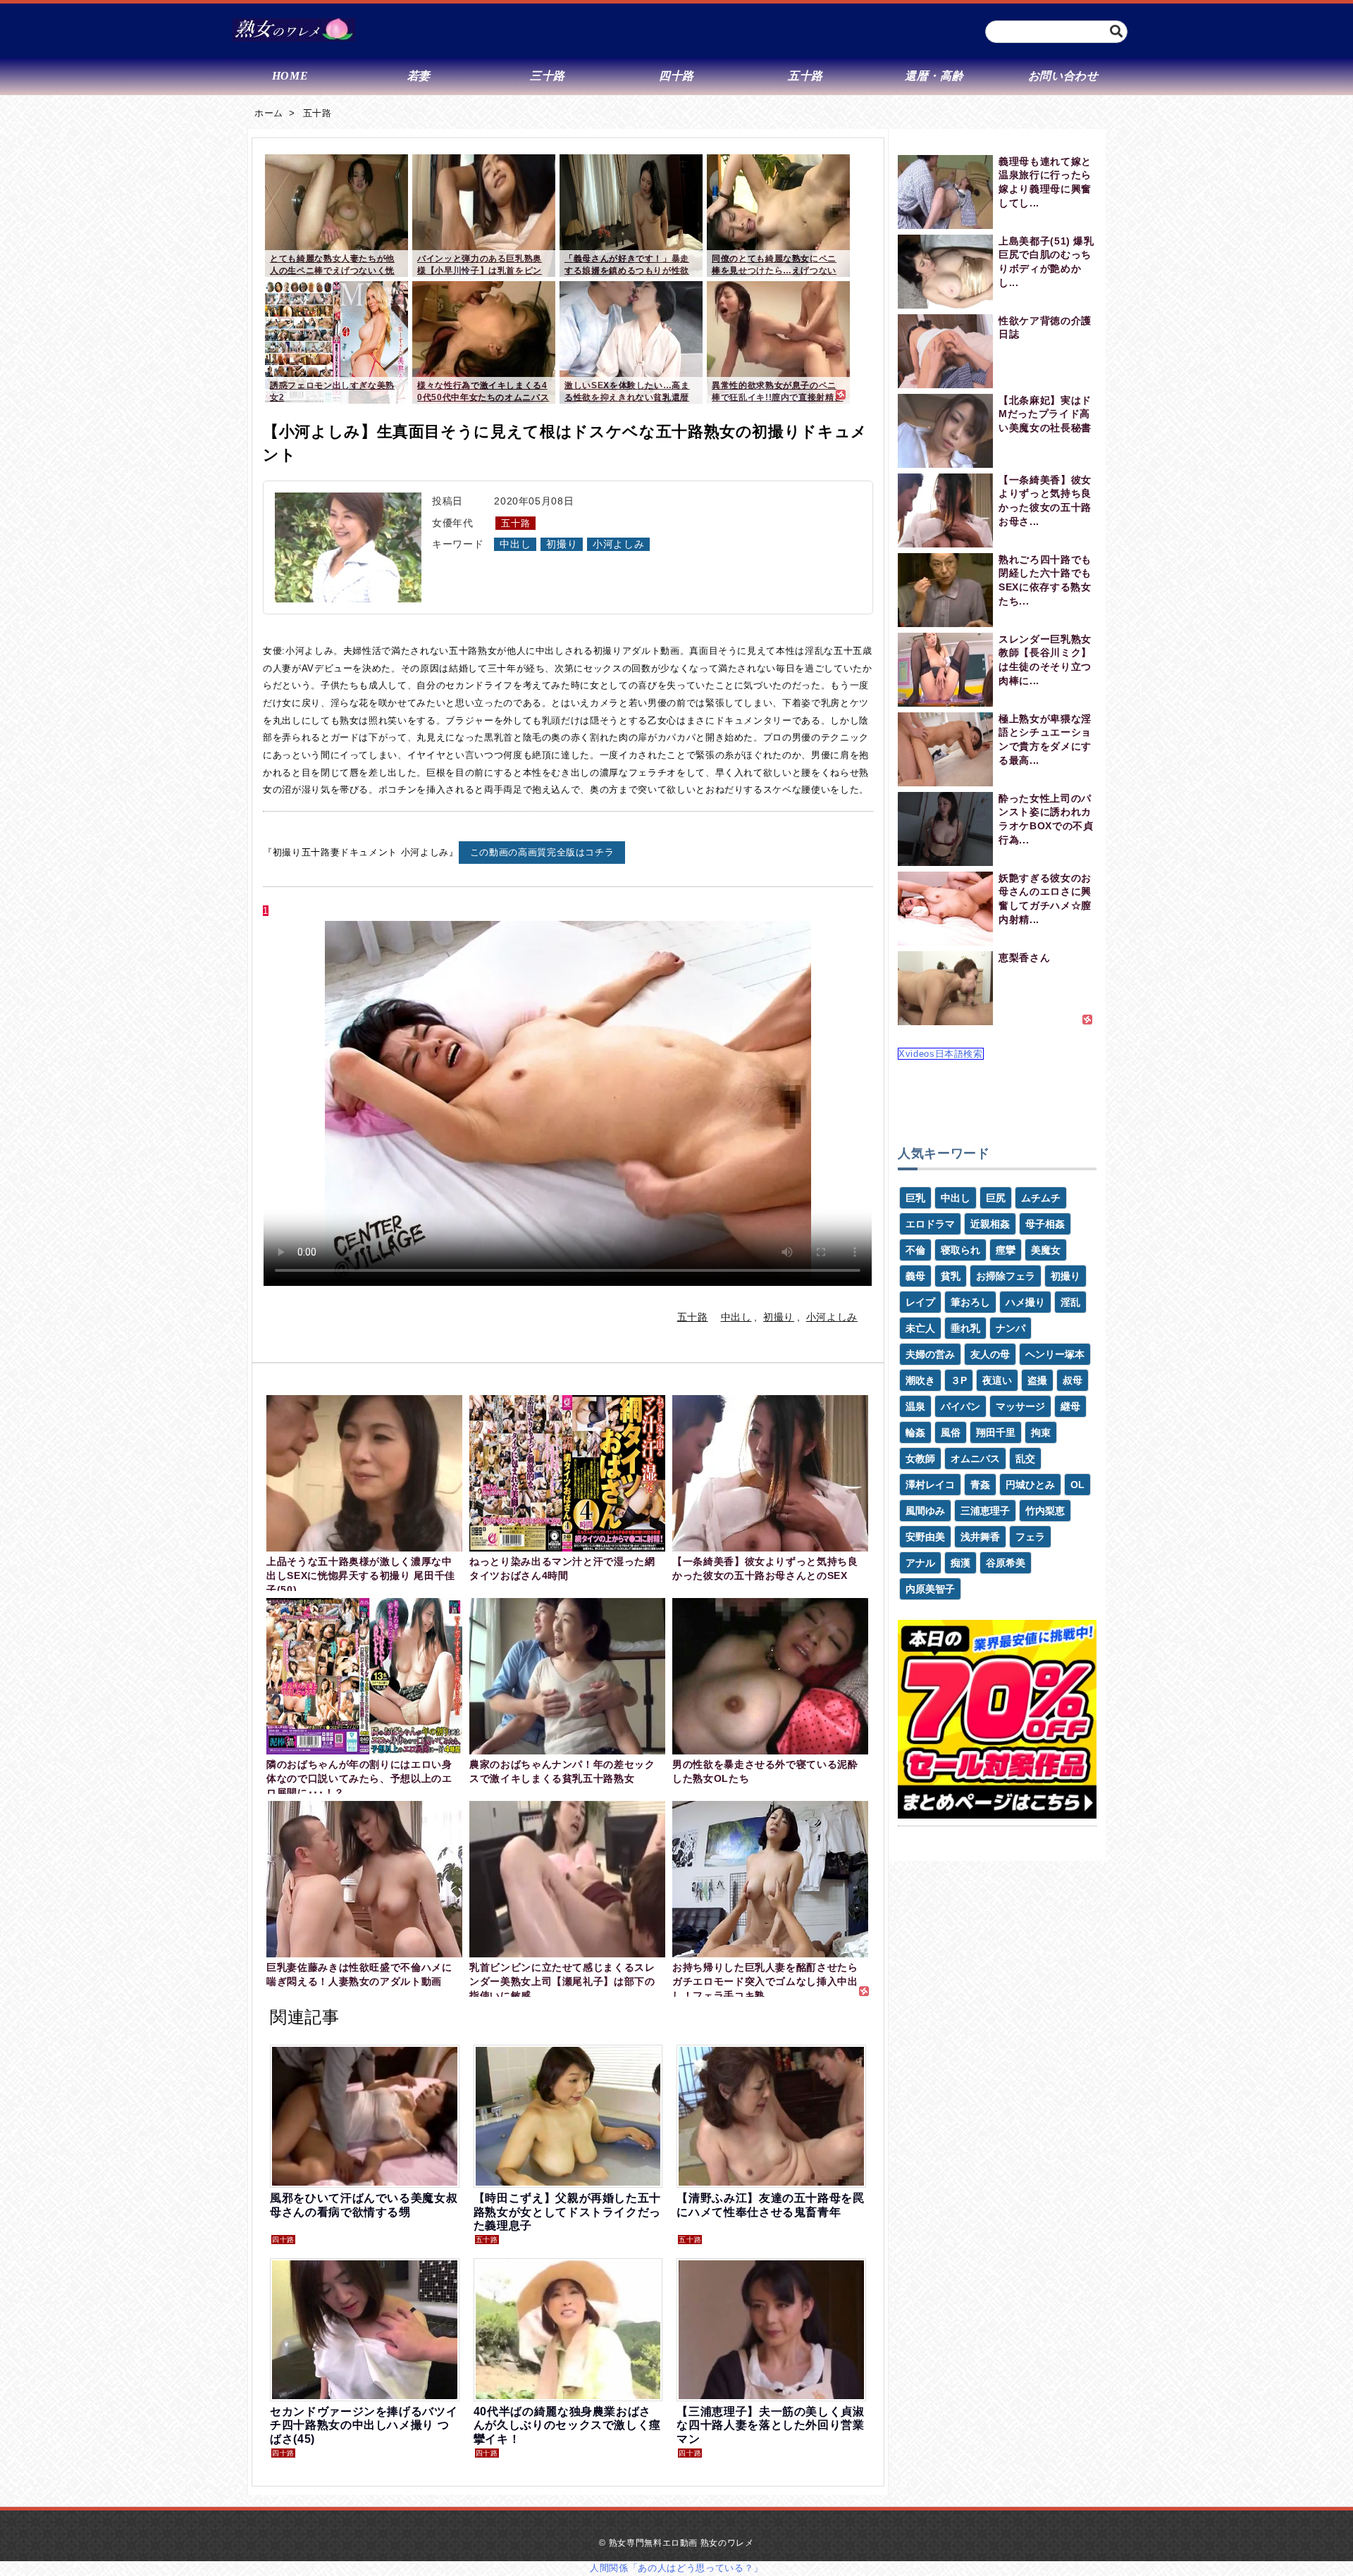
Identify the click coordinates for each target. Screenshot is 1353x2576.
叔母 (1073, 1380)
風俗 (951, 1432)
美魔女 (1046, 1250)
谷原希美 (1006, 1563)
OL (1077, 1485)
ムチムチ (1041, 1198)
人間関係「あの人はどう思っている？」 (676, 2568)
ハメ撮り (1025, 1302)
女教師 (920, 1459)
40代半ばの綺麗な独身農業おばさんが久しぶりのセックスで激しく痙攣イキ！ (567, 2425)
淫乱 (1070, 1302)
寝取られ (960, 1250)
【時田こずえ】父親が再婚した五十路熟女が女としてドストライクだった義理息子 (567, 2211)
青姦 (980, 1485)
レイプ (920, 1302)
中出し (515, 544)
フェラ (1030, 1537)
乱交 (1025, 1459)
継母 (1070, 1406)
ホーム (269, 113)
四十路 (283, 2240)
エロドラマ (930, 1224)
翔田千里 (996, 1432)
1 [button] (266, 911)
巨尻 (996, 1198)
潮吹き (920, 1380)
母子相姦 (1045, 1224)
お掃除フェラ (1006, 1276)
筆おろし (970, 1302)
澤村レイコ (930, 1485)
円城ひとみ (1030, 1485)
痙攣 (1006, 1250)
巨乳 (915, 1198)
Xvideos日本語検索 (941, 1054)
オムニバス (975, 1459)
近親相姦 (990, 1224)
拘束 (1041, 1432)
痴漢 (960, 1563)
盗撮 (1037, 1380)
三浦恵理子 (985, 1511)
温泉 (915, 1406)
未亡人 (920, 1328)
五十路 (317, 113)
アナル (920, 1563)
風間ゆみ (925, 1511)
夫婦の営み (930, 1354)
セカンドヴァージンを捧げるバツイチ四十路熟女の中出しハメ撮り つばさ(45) (364, 2425)
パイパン (960, 1406)
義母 (915, 1276)
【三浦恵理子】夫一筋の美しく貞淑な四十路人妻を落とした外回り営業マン (770, 2425)
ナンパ (1011, 1328)
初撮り (562, 544)
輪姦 (915, 1432)
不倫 (915, 1250)
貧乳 (951, 1276)
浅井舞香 (980, 1537)
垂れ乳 (965, 1328)
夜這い (997, 1380)
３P (959, 1380)
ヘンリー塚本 (1055, 1354)
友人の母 (990, 1354)
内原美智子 (930, 1589)
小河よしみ (618, 544)
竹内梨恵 (1045, 1511)
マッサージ (1020, 1406)
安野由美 (925, 1537)
